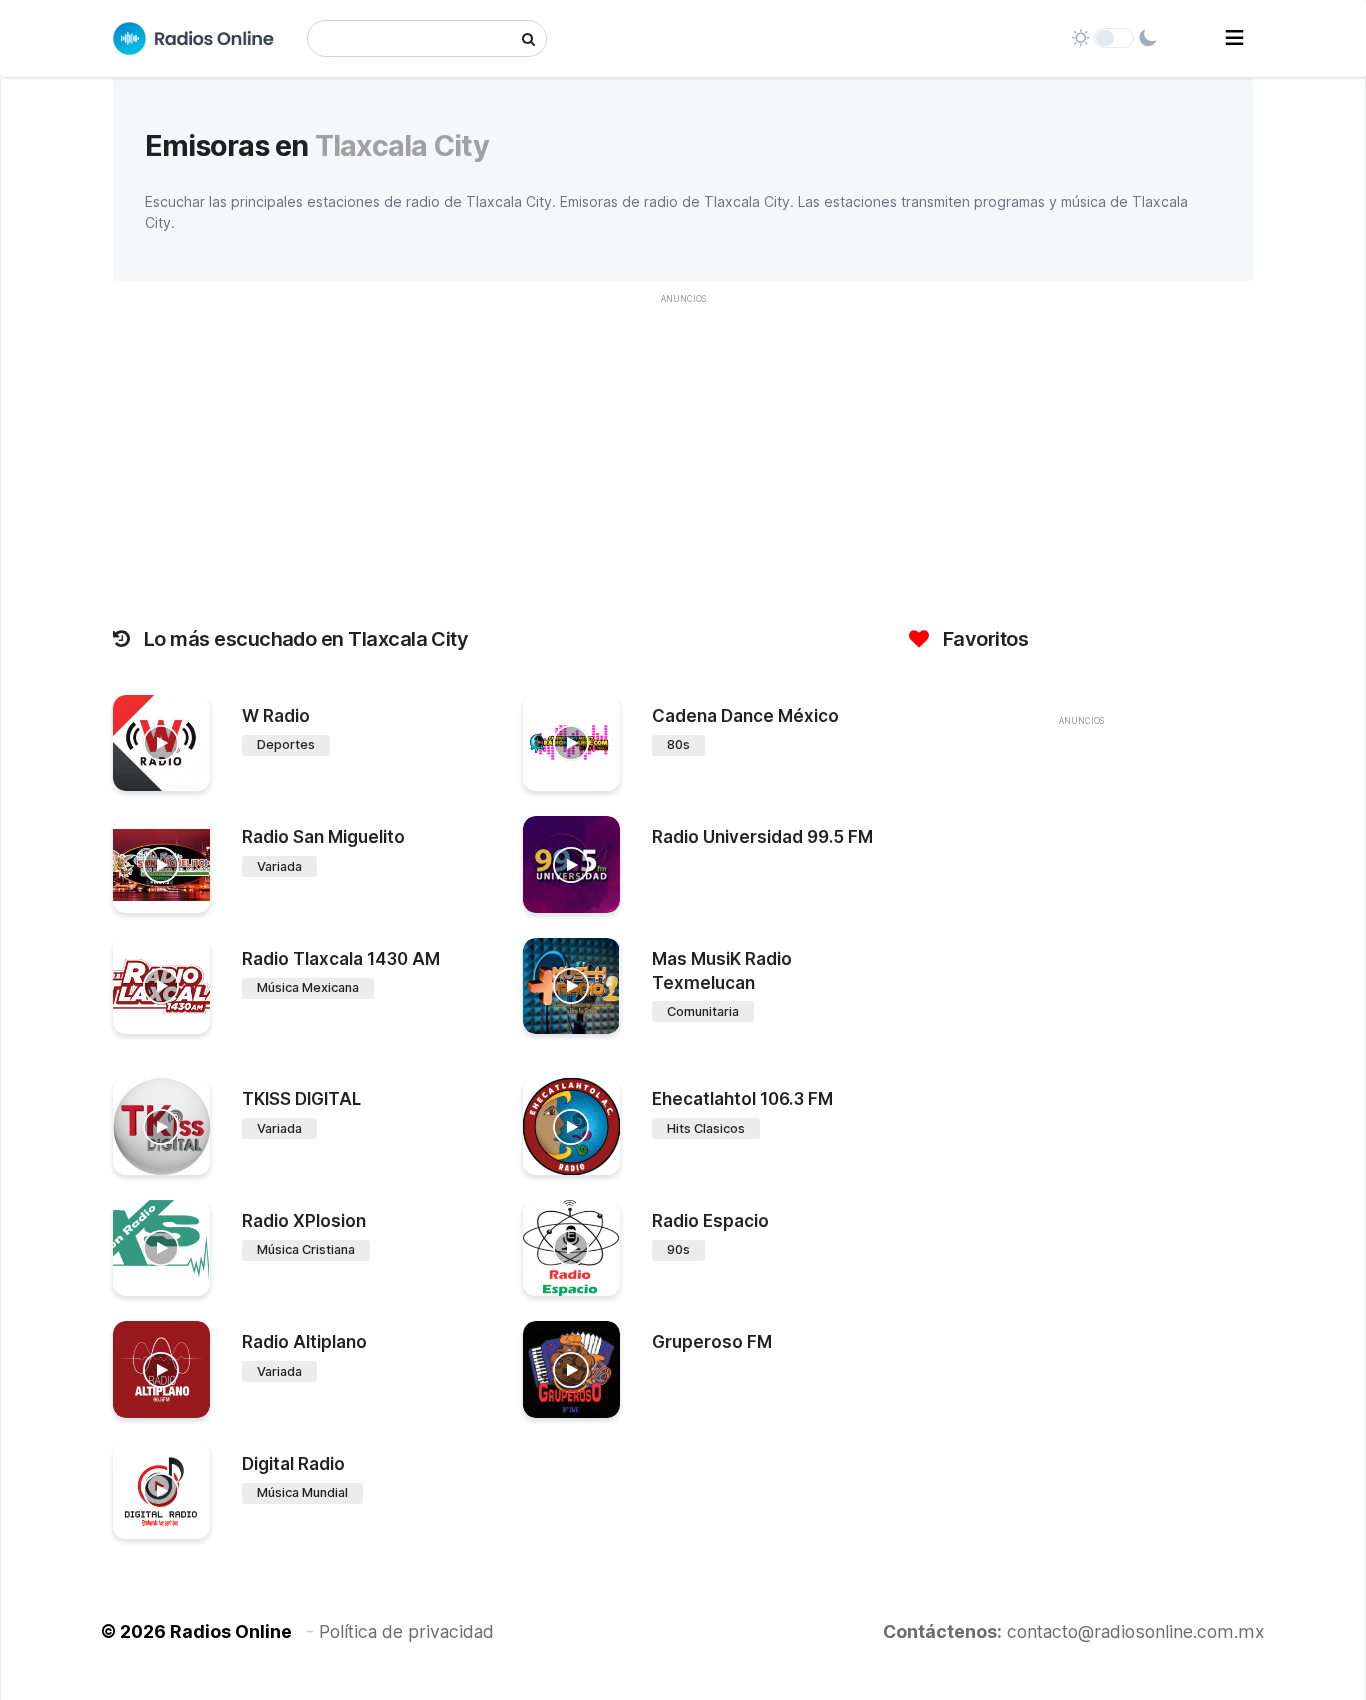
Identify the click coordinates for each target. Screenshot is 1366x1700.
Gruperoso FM (712, 1342)
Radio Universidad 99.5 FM (762, 837)
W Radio (276, 716)
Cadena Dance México (745, 716)
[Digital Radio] (161, 1491)
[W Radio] (161, 743)
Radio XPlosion (304, 1221)
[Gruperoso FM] (571, 1369)
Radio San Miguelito (323, 837)
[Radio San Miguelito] (161, 864)
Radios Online (231, 1631)
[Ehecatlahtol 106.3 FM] (571, 1126)
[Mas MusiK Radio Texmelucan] (571, 986)
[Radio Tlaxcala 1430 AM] (161, 986)
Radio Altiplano (304, 1342)
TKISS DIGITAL (301, 1099)
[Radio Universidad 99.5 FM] (571, 864)
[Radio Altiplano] (161, 1369)
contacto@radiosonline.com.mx (1136, 1631)
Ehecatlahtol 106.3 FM (742, 1099)
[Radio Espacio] (571, 1248)
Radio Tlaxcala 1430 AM (341, 959)
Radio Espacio (710, 1221)
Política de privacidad (406, 1631)
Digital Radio (293, 1464)
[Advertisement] (683, 455)
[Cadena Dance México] (571, 743)
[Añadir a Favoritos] (192, 776)
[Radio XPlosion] (161, 1248)
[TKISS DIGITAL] (161, 1126)
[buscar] (528, 38)
